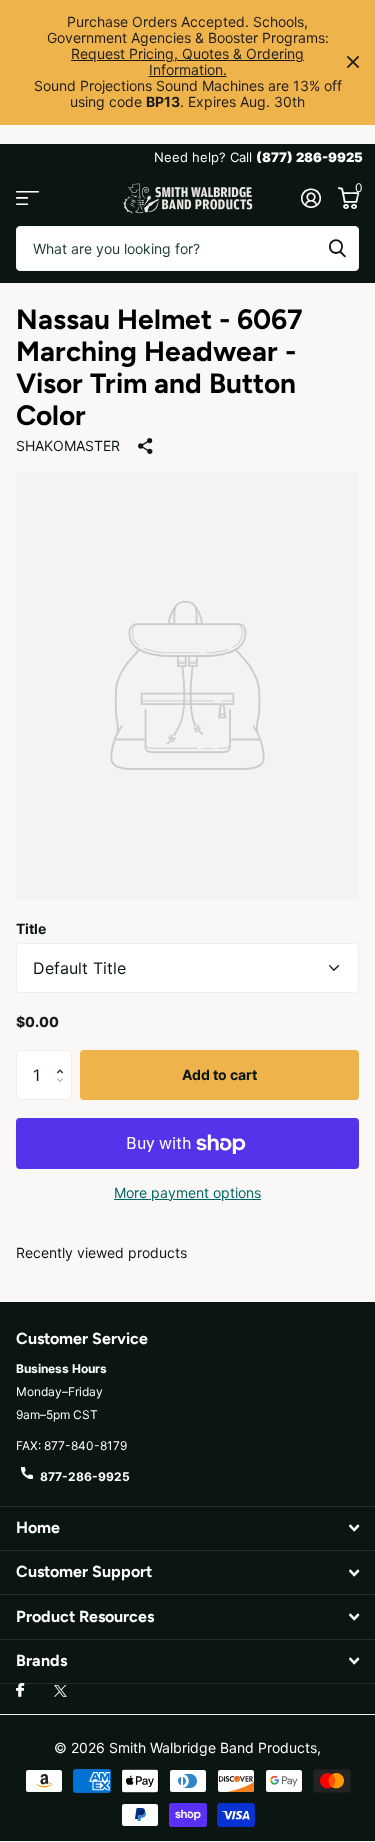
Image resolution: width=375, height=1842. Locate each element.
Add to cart (219, 1074)
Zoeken (337, 248)
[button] (64, 1057)
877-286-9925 (85, 1476)
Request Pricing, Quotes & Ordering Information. (187, 61)
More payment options (187, 1192)
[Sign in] (310, 198)
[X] (60, 1691)
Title (31, 928)
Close (353, 62)
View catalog (27, 198)
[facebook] (20, 1691)
